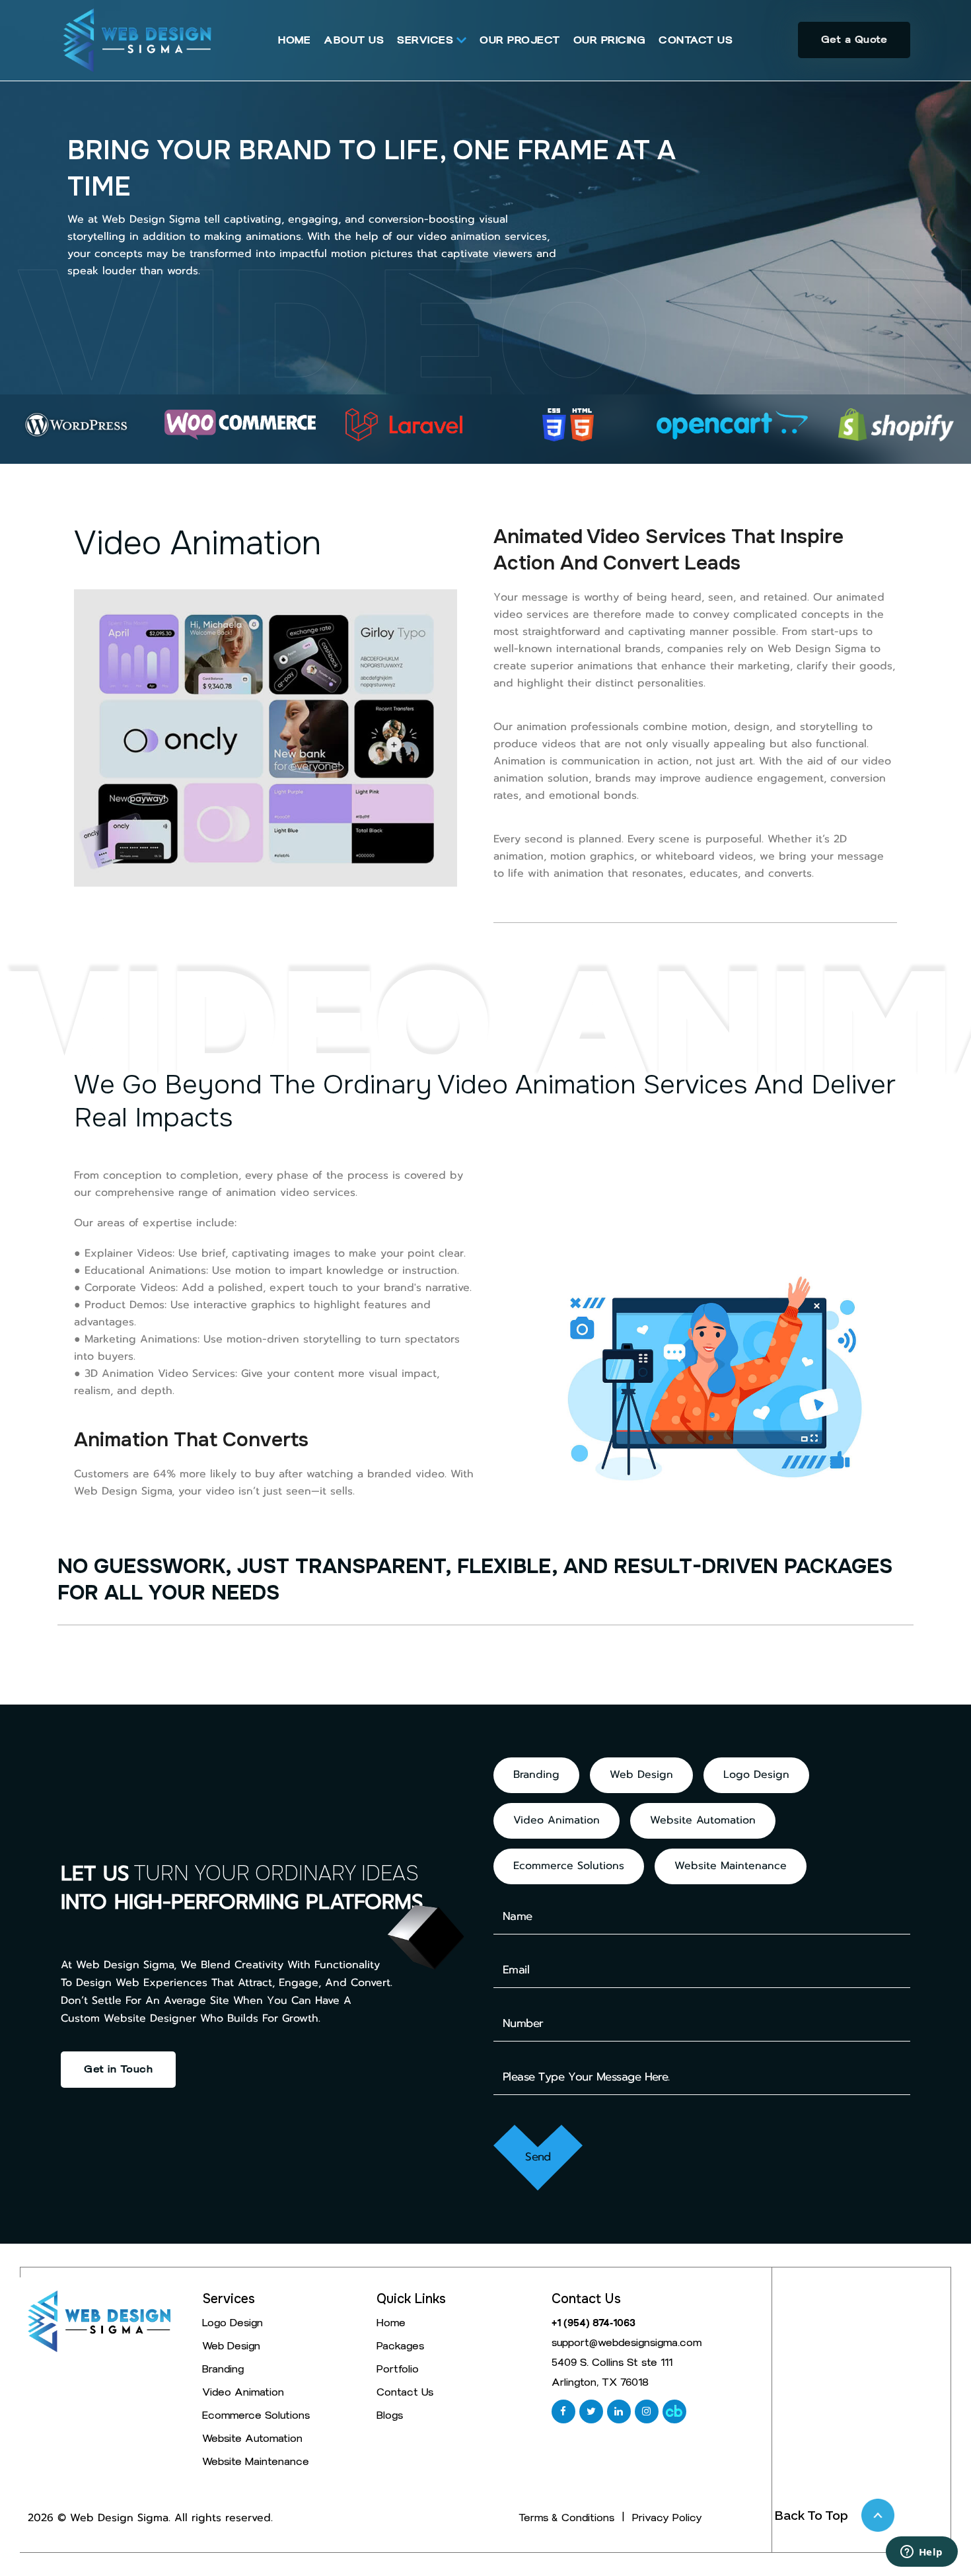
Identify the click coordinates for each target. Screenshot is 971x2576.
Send (538, 2157)
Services (425, 40)
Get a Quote (854, 39)
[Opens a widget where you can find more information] (921, 2553)
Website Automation (703, 1821)
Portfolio (398, 2369)
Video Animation (557, 1821)
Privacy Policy (667, 2518)
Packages (400, 2346)
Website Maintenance (731, 1866)
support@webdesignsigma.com (627, 2343)
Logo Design (756, 1775)
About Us (354, 40)
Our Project (520, 40)
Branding (536, 1775)
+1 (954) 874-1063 (593, 2323)
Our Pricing (610, 40)
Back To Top (811, 2515)
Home (294, 40)
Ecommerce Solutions (569, 1866)
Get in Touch (118, 2069)
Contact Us (696, 40)
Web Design (641, 1775)
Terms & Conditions (566, 2518)
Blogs (390, 2415)
